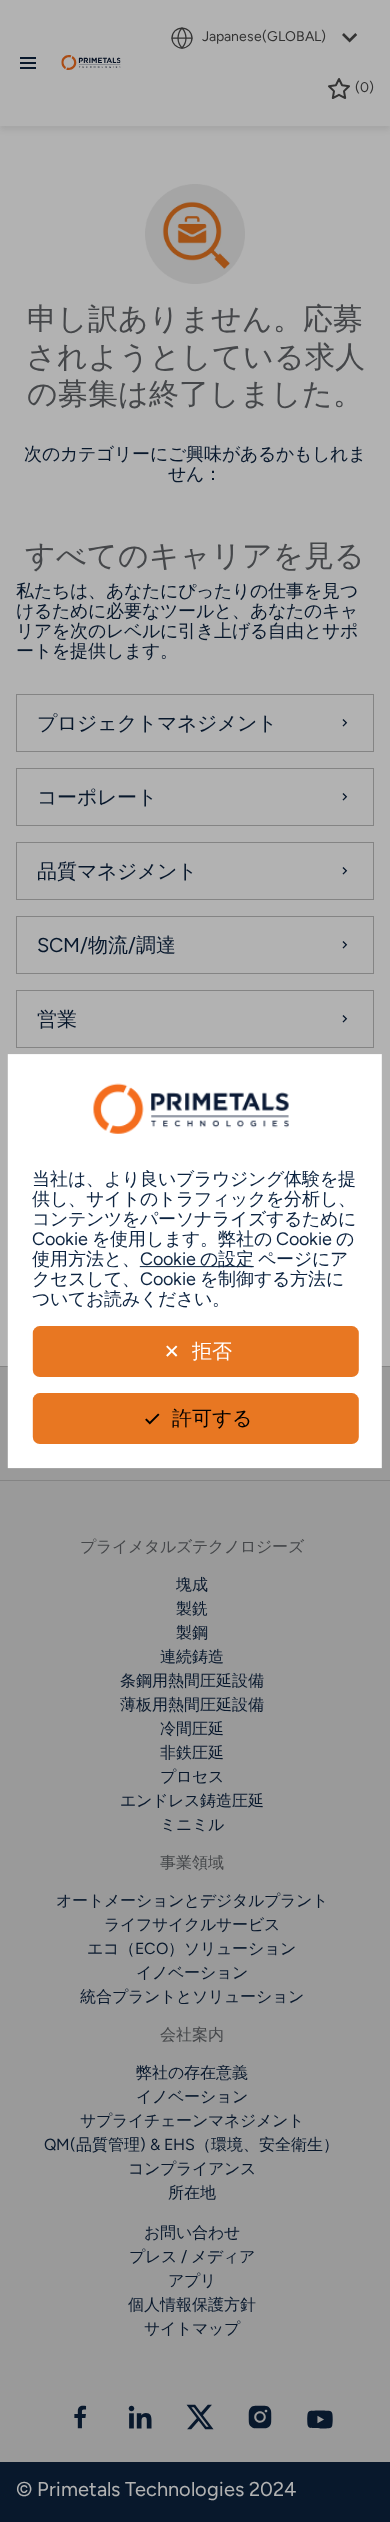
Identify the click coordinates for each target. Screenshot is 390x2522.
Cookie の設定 (197, 1259)
